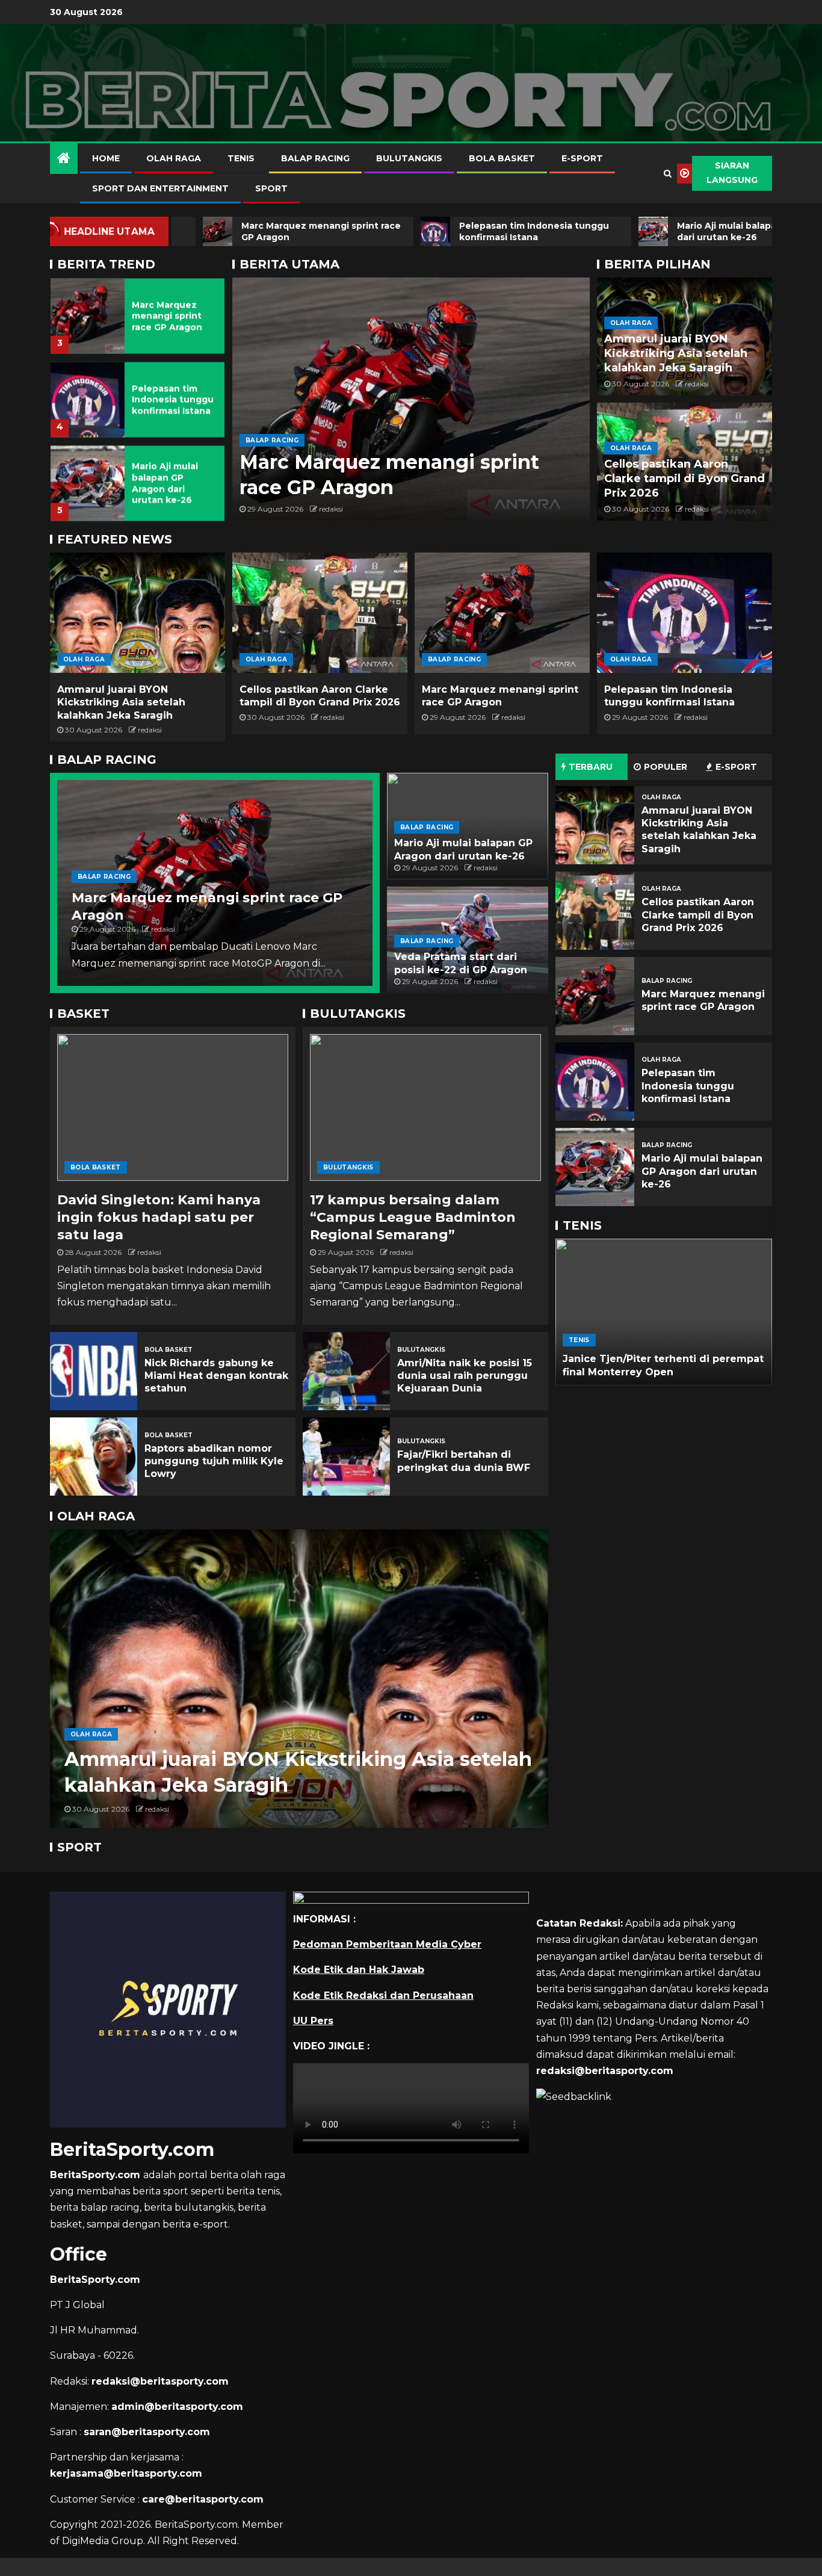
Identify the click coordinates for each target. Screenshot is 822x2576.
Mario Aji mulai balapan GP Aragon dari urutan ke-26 (165, 483)
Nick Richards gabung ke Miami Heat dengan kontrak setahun (216, 1376)
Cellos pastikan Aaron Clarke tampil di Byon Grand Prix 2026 (684, 478)
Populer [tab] (666, 767)
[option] (138, 312)
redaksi (331, 509)
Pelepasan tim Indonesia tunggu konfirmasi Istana (173, 399)
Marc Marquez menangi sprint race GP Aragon (167, 316)
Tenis (241, 158)
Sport (271, 188)
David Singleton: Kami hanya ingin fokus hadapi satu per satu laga (159, 1218)
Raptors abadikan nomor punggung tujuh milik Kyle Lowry (214, 1461)
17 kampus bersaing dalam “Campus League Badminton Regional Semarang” (413, 1218)
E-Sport (582, 158)
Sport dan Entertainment (160, 188)
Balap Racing (315, 158)
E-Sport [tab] (736, 767)
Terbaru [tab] (591, 767)
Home (106, 158)
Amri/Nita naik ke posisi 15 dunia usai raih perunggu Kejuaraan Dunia (465, 1376)
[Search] (668, 173)
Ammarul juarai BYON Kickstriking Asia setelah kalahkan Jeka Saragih (676, 353)
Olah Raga (174, 158)
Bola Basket (502, 158)
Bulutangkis (409, 158)
